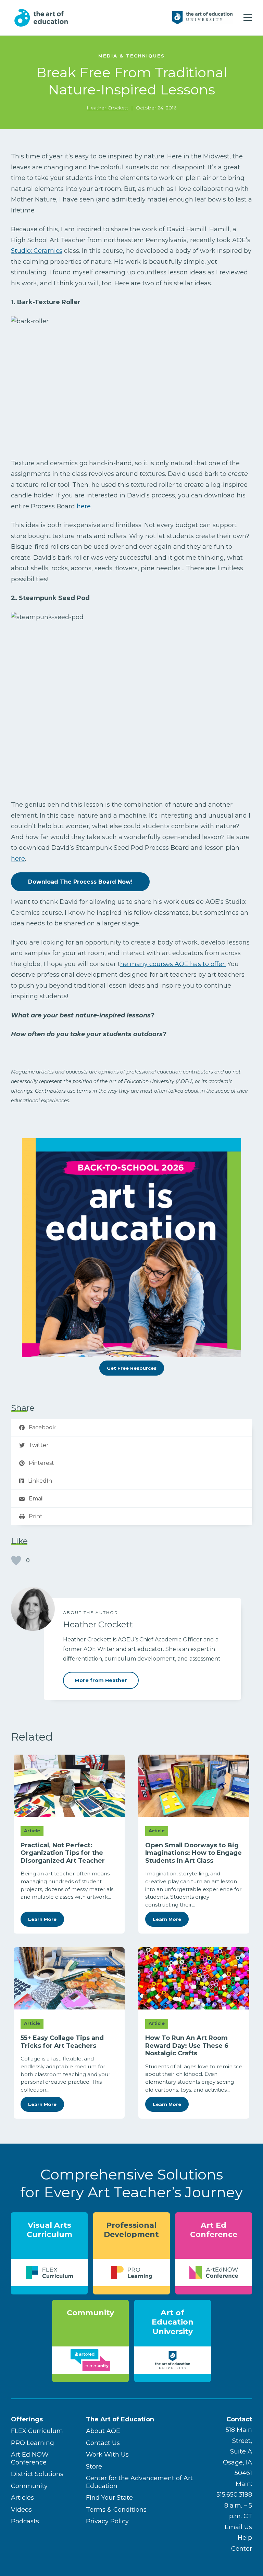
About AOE (103, 2431)
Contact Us (103, 2443)
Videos (21, 2510)
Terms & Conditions (116, 2510)
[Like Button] (16, 1560)
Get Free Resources (132, 1368)
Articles (22, 2498)
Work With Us (107, 2455)
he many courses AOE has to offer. (173, 964)
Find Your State (109, 2498)
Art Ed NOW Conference (30, 2458)
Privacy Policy (107, 2521)
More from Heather (101, 1680)
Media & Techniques (131, 56)
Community (29, 2486)
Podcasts (25, 2521)
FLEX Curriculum (37, 2431)
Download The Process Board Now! (80, 882)
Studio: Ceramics (37, 251)
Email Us (238, 2527)
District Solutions (37, 2474)
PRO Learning (33, 2443)
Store (94, 2467)
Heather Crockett (107, 108)
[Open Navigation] (248, 18)
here (84, 506)
